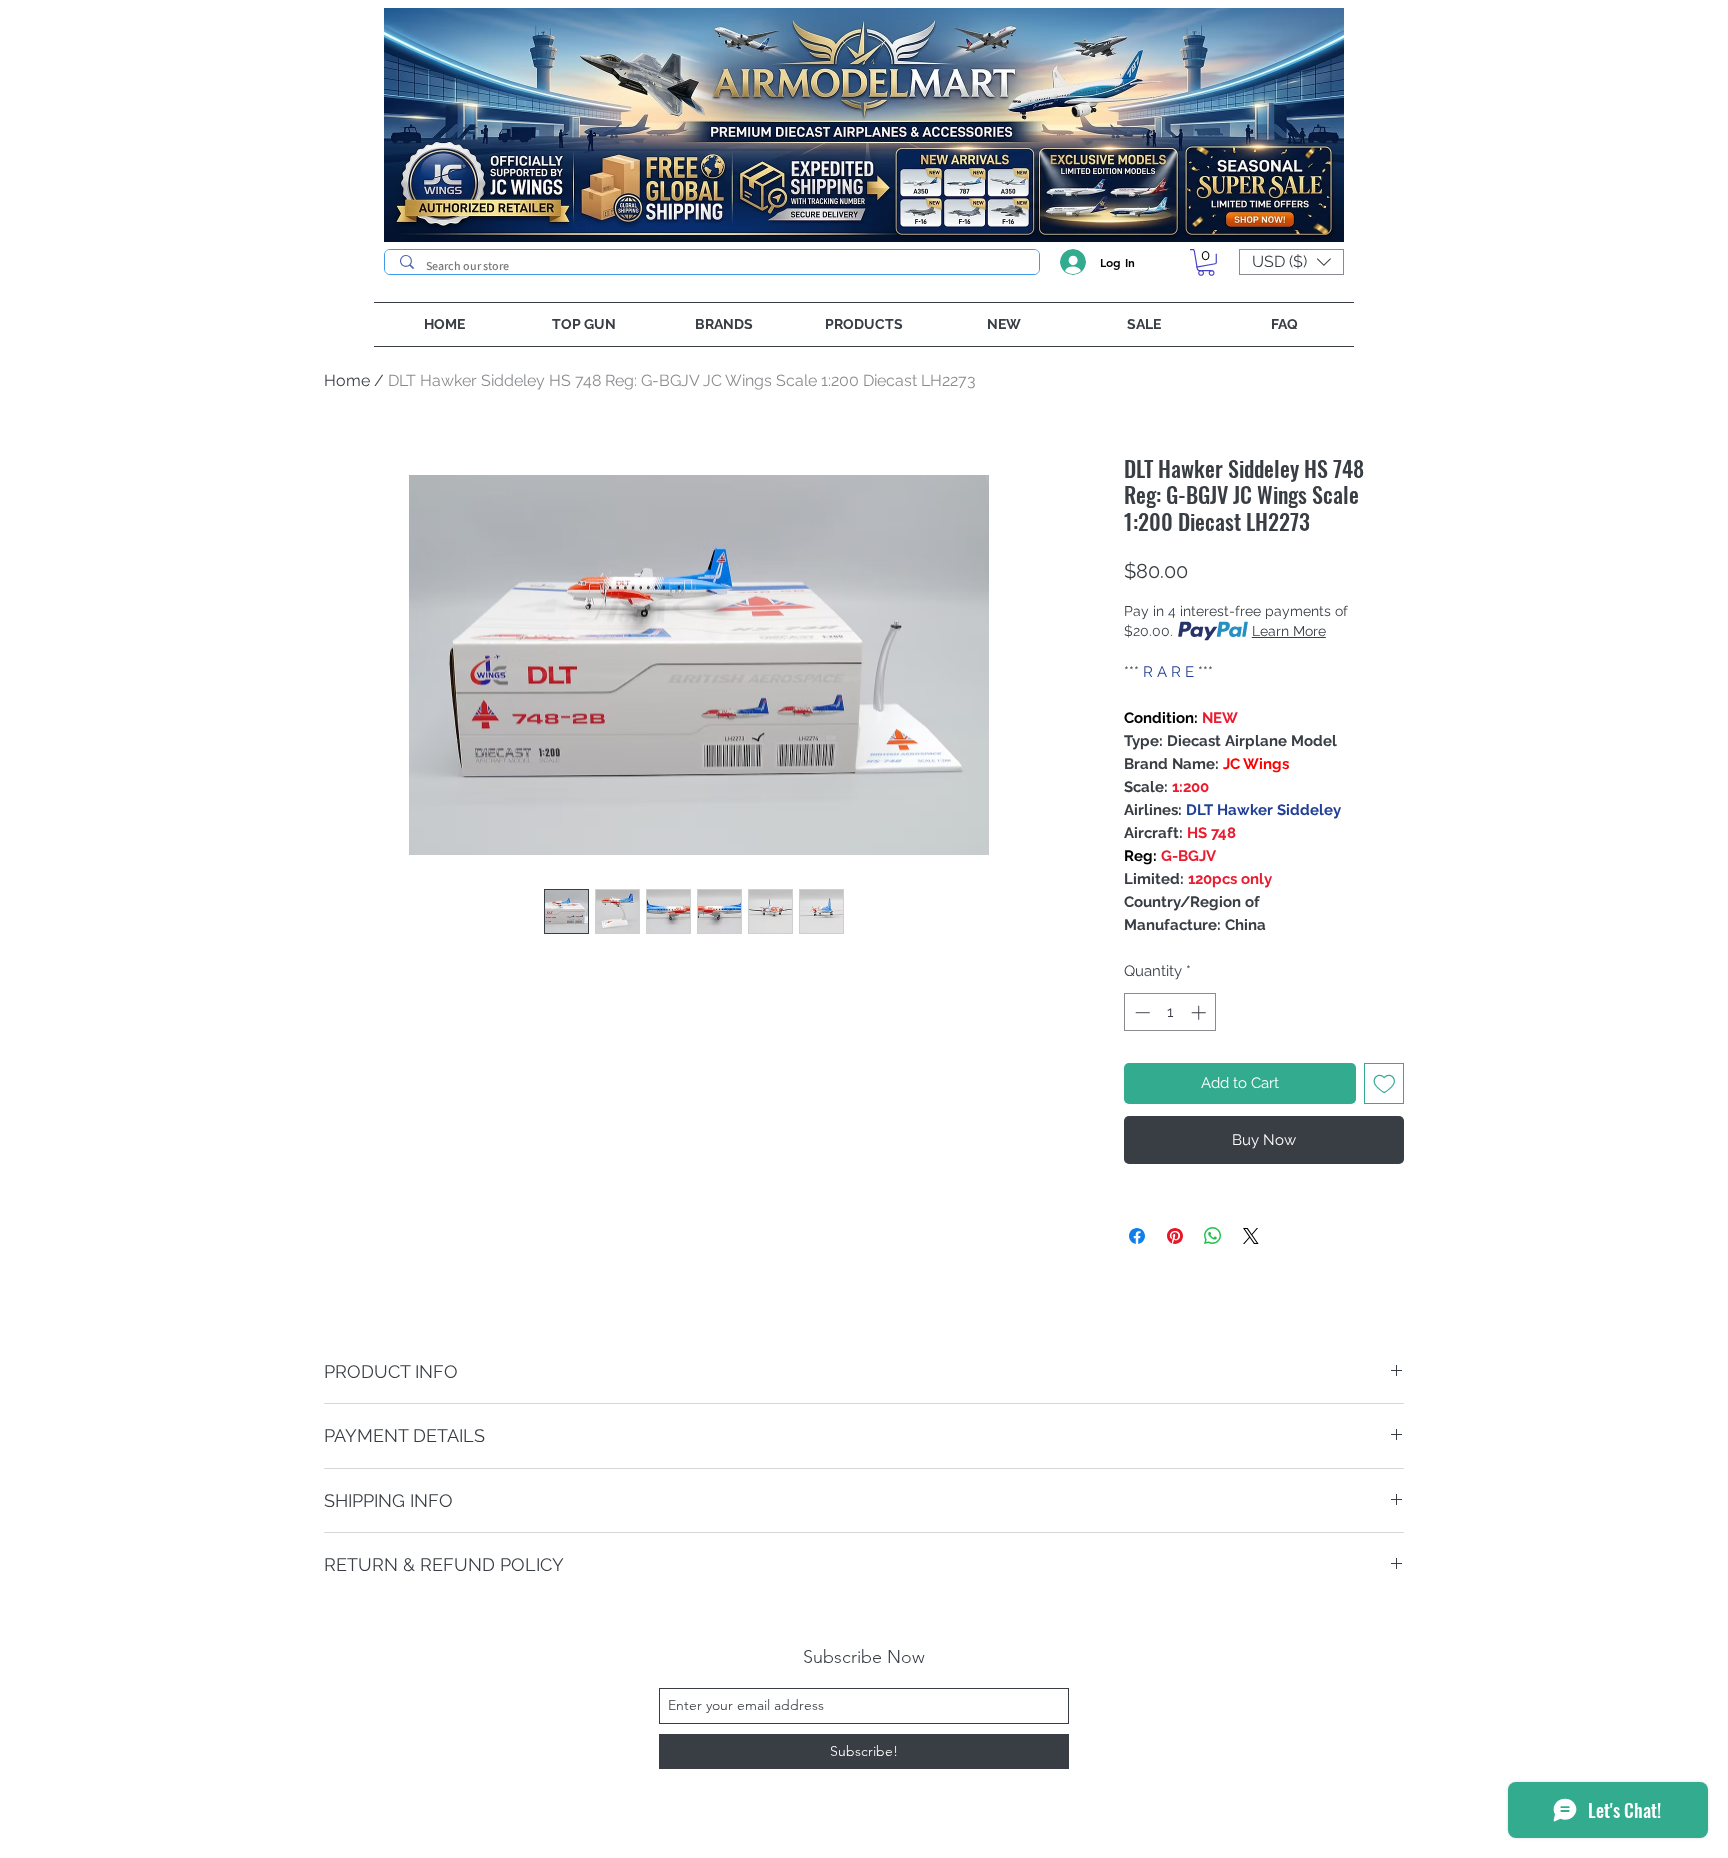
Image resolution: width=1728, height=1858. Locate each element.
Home (347, 380)
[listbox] (1291, 262)
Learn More (1289, 631)
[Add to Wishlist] (1384, 1083)
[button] (1206, 262)
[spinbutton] (1170, 1012)
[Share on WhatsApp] (1213, 1236)
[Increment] (1200, 1012)
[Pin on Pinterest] (1175, 1236)
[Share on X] (1251, 1236)
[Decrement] (1140, 1012)
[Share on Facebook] (1137, 1236)
